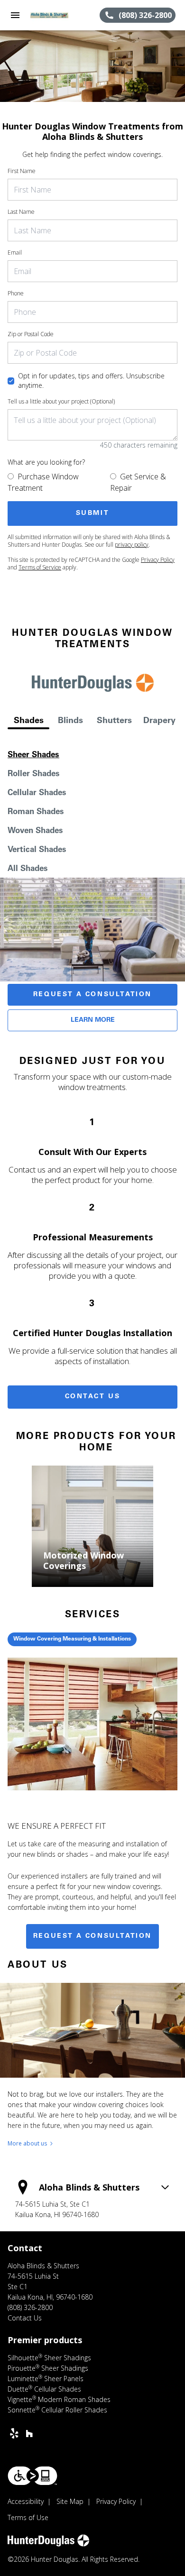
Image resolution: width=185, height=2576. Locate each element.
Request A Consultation (92, 995)
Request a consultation (92, 1936)
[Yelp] (14, 2433)
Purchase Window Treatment (43, 482)
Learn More (93, 1020)
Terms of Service (40, 567)
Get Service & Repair (138, 482)
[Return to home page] (59, 15)
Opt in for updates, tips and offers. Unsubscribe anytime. (91, 380)
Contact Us (93, 1397)
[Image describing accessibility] (32, 2476)
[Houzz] (29, 2433)
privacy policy (132, 545)
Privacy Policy (158, 560)
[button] (15, 15)
